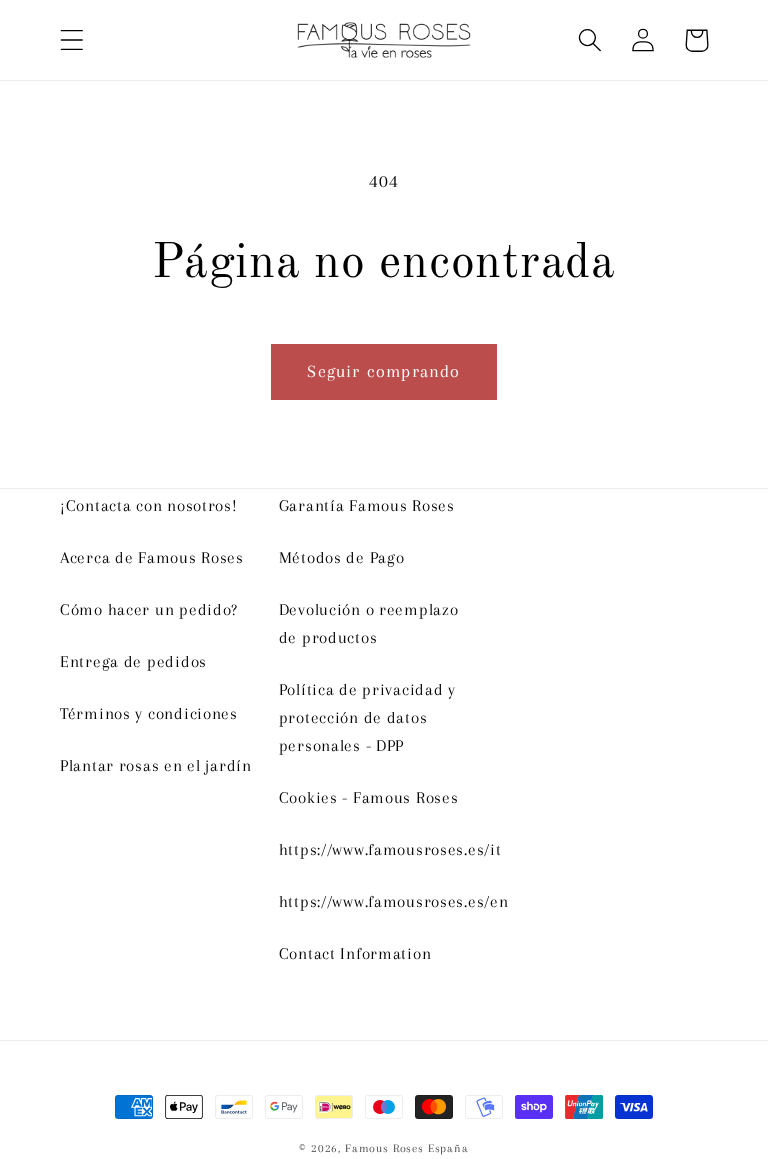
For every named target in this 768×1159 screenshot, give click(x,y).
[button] (72, 40)
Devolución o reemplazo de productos (369, 623)
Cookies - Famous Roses (369, 797)
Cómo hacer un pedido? (149, 609)
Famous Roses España (407, 1148)
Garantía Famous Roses (367, 505)
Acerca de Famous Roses (152, 557)
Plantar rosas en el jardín (156, 765)
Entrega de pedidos (133, 661)
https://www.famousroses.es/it (390, 849)
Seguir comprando (383, 371)
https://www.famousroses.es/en (394, 901)
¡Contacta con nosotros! (149, 505)
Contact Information (355, 953)
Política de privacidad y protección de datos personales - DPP (367, 717)
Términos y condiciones (149, 713)
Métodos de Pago (342, 557)
